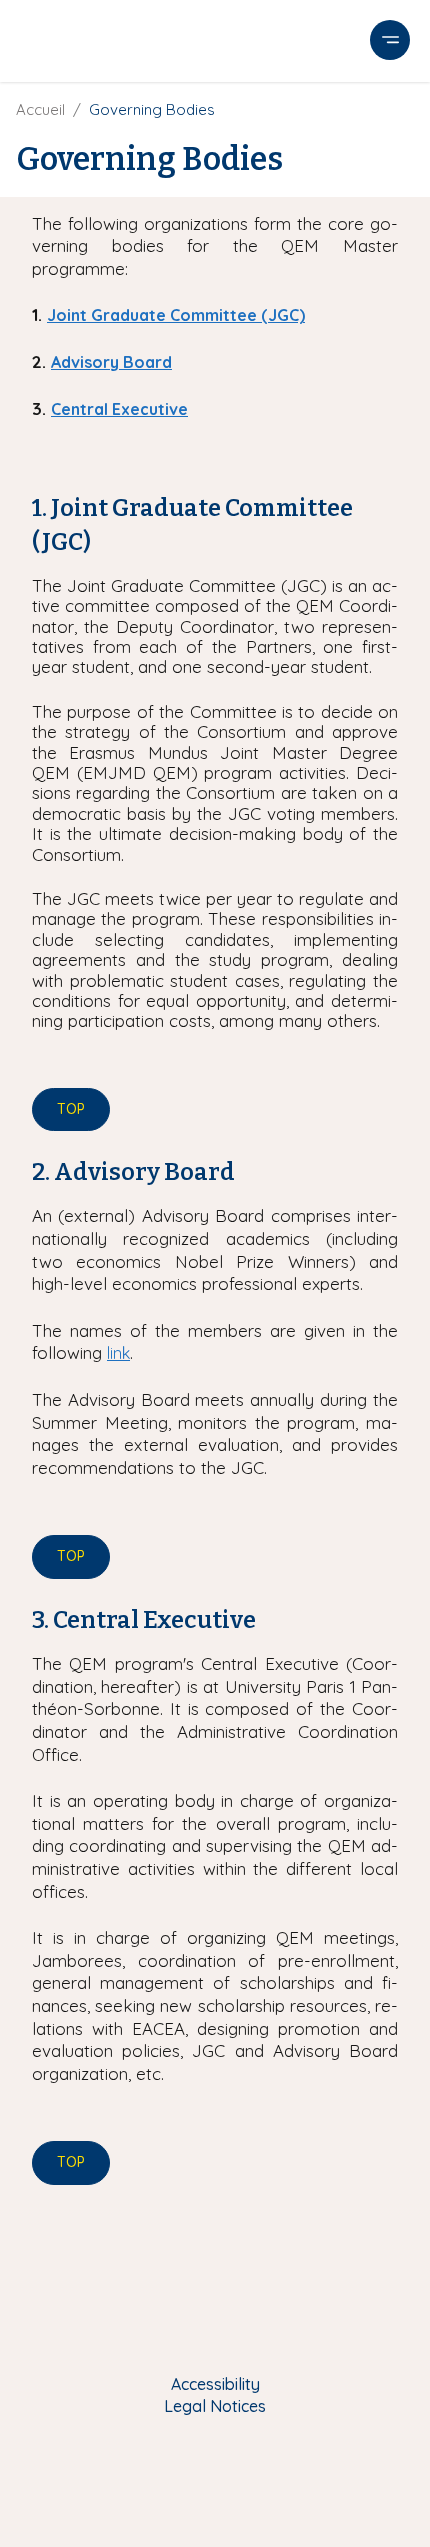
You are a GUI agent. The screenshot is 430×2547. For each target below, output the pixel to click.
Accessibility (215, 2384)
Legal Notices (215, 2406)
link (118, 1353)
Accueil (40, 109)
